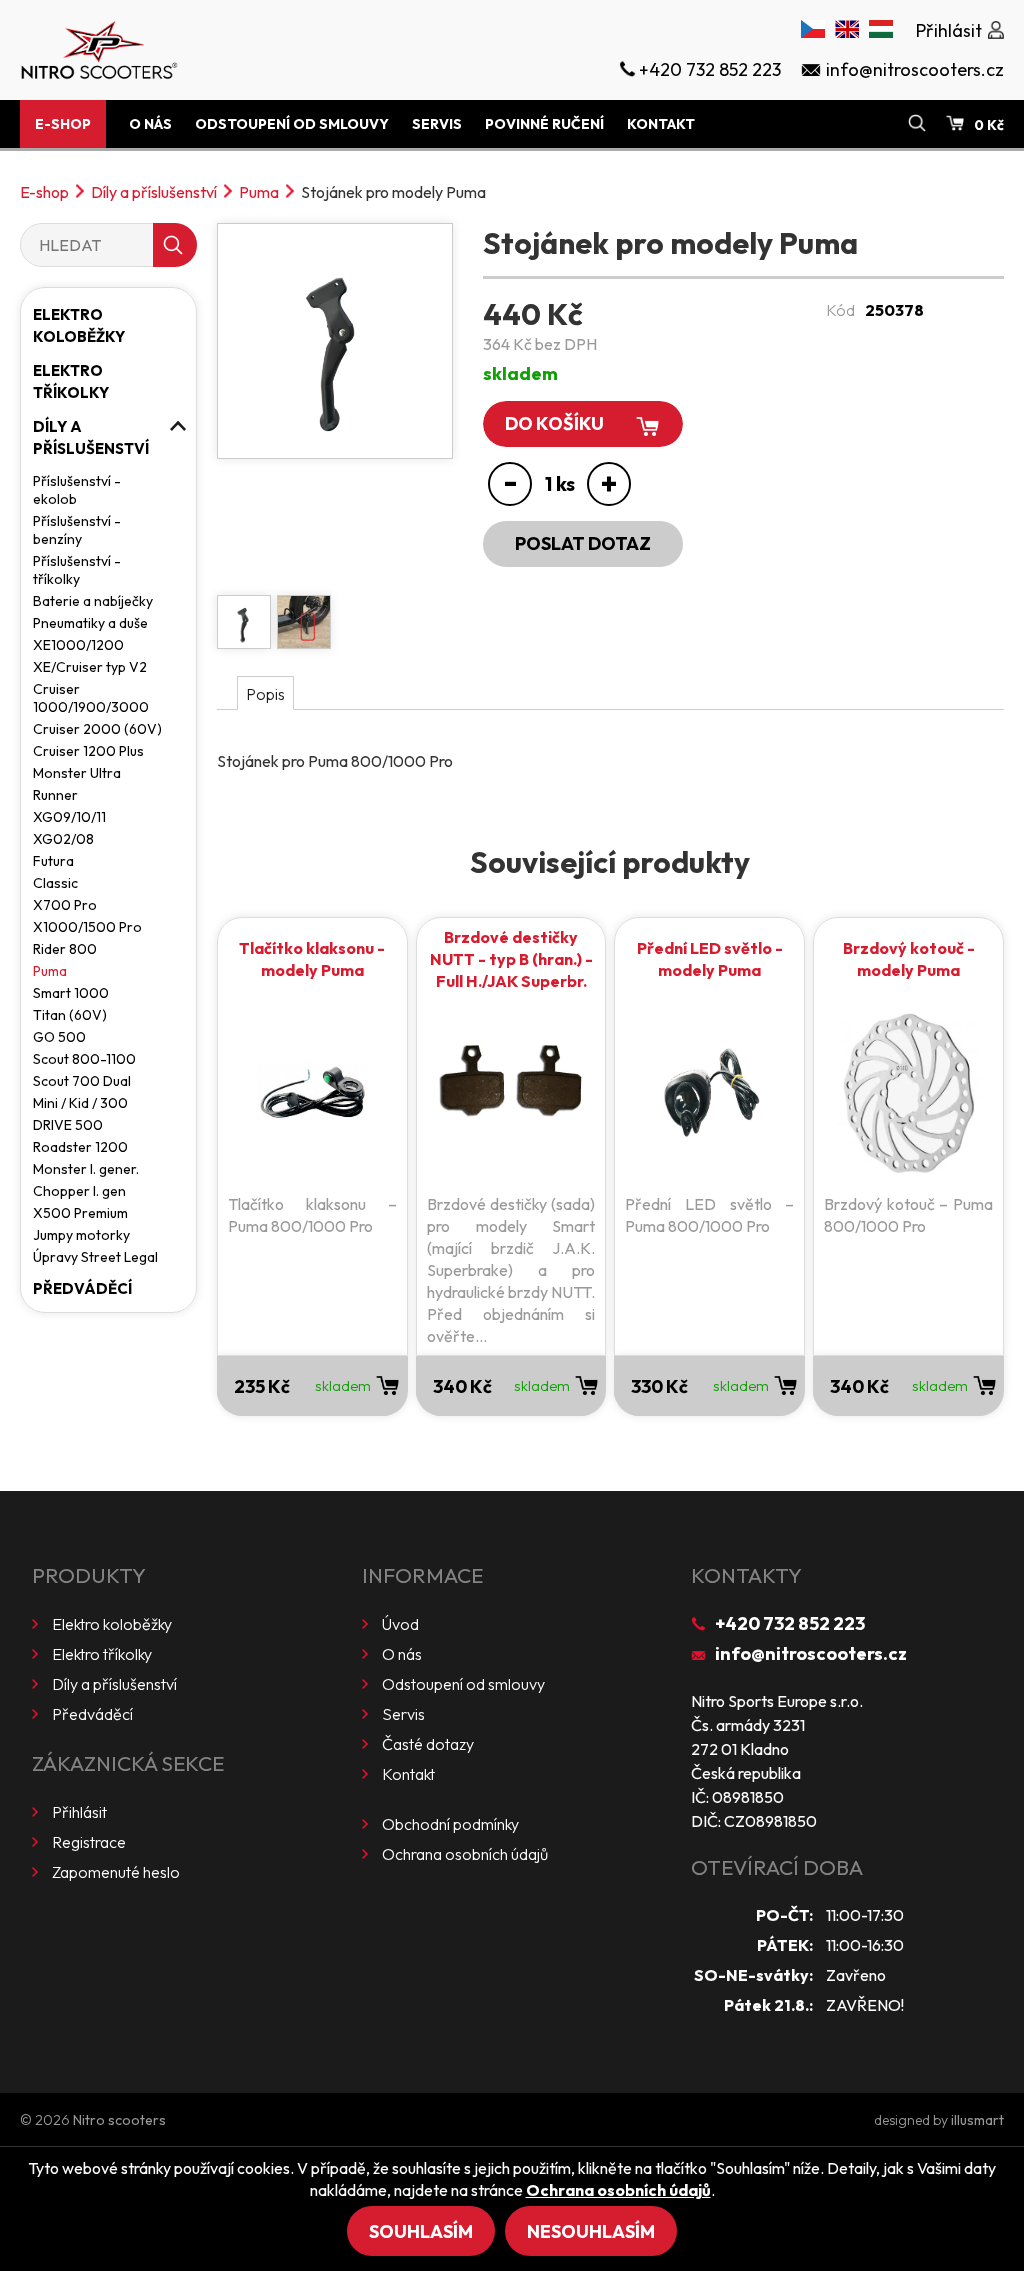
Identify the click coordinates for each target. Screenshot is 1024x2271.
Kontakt (661, 124)
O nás (150, 124)
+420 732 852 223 (790, 1623)
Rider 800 (65, 949)
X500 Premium (80, 1213)
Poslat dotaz (583, 543)
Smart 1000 (71, 993)
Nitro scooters (119, 2120)
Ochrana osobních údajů (465, 1854)
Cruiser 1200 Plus (88, 751)
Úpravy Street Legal (95, 1257)
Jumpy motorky (81, 1235)
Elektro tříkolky (71, 381)
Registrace (89, 1842)
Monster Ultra (77, 773)
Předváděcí (82, 1288)
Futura (53, 861)
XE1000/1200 (78, 645)
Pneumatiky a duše (90, 623)
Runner (55, 795)
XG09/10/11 (69, 817)
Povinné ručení (544, 124)
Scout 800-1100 (84, 1059)
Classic (55, 883)
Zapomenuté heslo (116, 1872)
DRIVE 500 (68, 1125)
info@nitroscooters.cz (811, 1653)
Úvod (400, 1624)
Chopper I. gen (79, 1191)
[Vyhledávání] (917, 124)
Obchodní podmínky (450, 1824)
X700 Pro (65, 905)
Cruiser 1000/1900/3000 (91, 698)
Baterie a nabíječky (93, 601)
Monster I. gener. (86, 1169)
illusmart (977, 2120)
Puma (259, 192)
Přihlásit (79, 1812)
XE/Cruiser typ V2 (90, 667)
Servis (437, 124)
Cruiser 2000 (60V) (97, 729)
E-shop (63, 124)
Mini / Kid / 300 (80, 1103)
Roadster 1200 (80, 1147)
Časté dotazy (428, 1744)
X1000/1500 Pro (87, 927)
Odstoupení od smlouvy (292, 124)
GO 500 (59, 1037)
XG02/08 (63, 839)
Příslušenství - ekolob (77, 490)
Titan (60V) (70, 1015)
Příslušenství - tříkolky (77, 570)
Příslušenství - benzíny (77, 530)
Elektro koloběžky (79, 325)
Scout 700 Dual (82, 1081)
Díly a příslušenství (154, 192)
